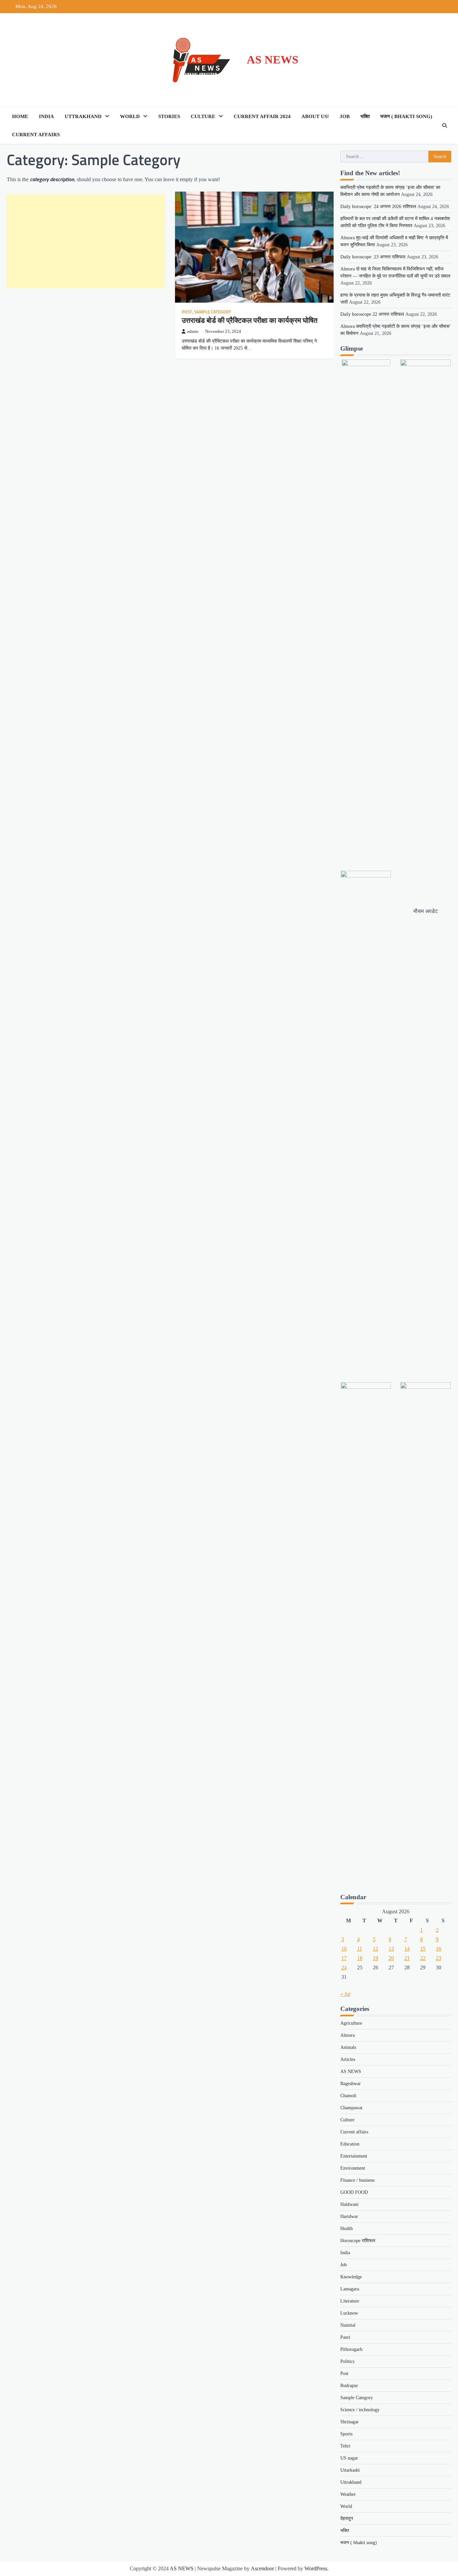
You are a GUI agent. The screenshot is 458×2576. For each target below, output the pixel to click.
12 (376, 1949)
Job (345, 116)
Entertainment (354, 2156)
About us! (315, 116)
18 (360, 1958)
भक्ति (365, 116)
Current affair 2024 (262, 116)
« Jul (345, 1994)
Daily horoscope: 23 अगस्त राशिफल (373, 257)
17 (344, 1958)
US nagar (349, 2458)
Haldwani (349, 2204)
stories (169, 116)
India (46, 116)
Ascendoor (262, 2568)
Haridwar (349, 2216)
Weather (348, 2494)
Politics (347, 2361)
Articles (348, 2059)
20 (391, 1958)
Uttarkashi (350, 2470)
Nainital (348, 2325)
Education (350, 2144)
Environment (353, 2168)
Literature (350, 2301)
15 (423, 1949)
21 (407, 1958)
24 (344, 1967)
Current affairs (36, 135)
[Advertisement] (86, 241)
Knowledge (351, 2277)
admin (193, 332)
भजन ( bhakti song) (406, 116)
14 (407, 1949)
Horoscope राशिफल (358, 2241)
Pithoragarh (351, 2349)
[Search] (445, 125)
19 (376, 1958)
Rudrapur (349, 2386)
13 (391, 1949)
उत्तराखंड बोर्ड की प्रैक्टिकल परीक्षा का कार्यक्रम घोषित (250, 320)
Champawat (351, 2108)
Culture (203, 116)
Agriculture (351, 2023)
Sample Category (213, 312)
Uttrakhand (83, 116)
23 (439, 1958)
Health (347, 2229)
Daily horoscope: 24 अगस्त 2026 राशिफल (378, 207)
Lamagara (350, 2289)
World (130, 116)
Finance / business (357, 2180)
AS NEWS (273, 60)
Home (20, 116)
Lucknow (349, 2313)
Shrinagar (350, 2422)
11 (360, 1949)
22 (423, 1958)
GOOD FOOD (354, 2192)
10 (344, 1949)
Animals (348, 2047)
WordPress (316, 2568)
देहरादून (347, 2518)
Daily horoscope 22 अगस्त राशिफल (372, 314)
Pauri (345, 2337)
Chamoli (348, 2096)
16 (439, 1949)
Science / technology (360, 2410)
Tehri (345, 2446)
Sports (346, 2434)
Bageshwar (351, 2084)
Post (187, 312)
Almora (348, 2035)
